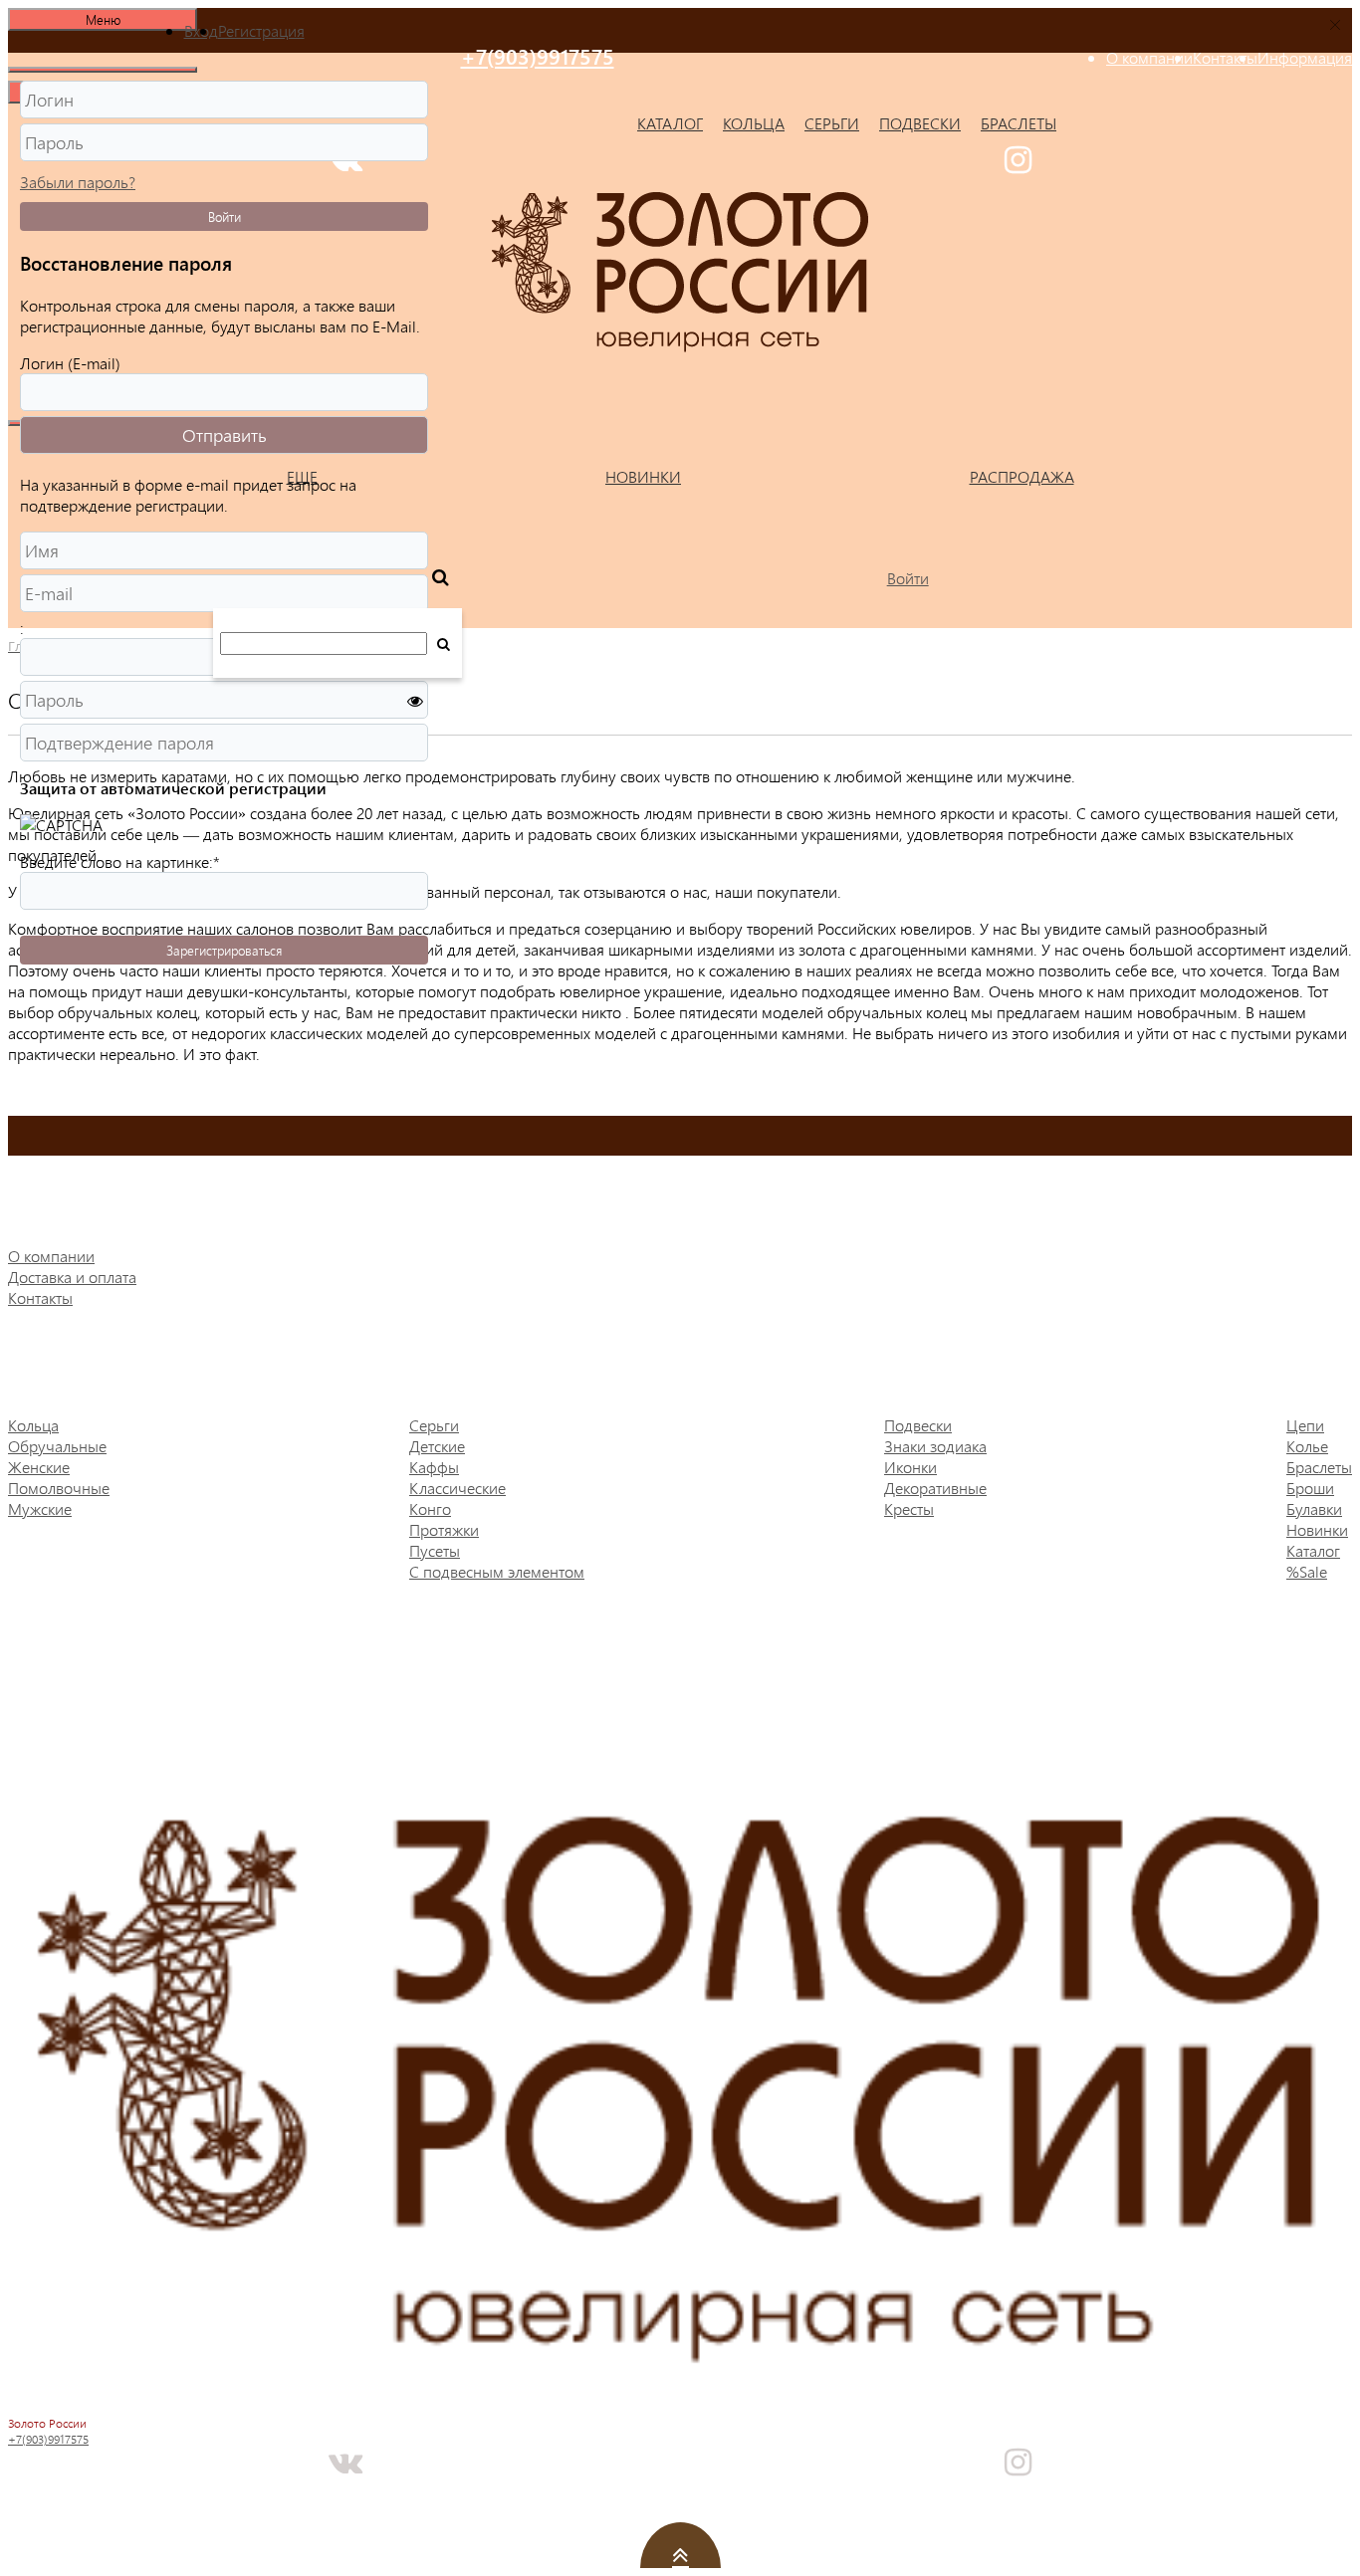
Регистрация (261, 30)
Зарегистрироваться (224, 950)
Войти (225, 216)
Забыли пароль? (78, 182)
